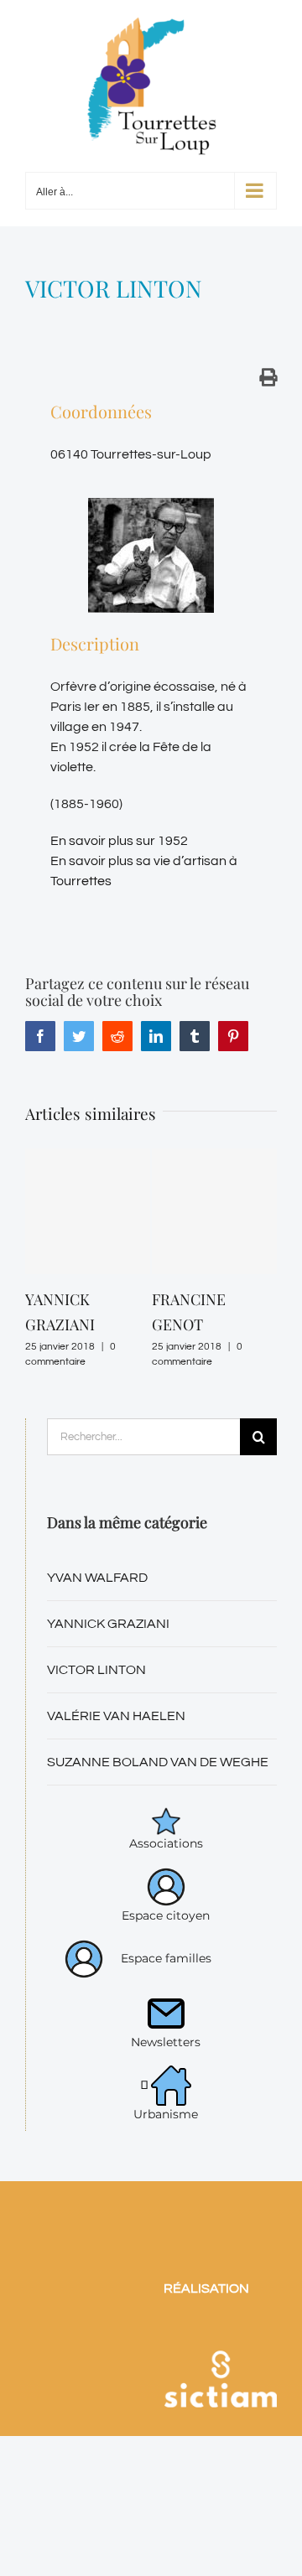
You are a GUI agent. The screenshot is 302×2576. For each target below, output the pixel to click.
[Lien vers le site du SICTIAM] (220, 2332)
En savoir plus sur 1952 (119, 841)
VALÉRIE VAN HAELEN (116, 1716)
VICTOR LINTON (96, 1670)
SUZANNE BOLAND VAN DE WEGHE (158, 1762)
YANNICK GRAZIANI (108, 1624)
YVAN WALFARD (97, 1578)
